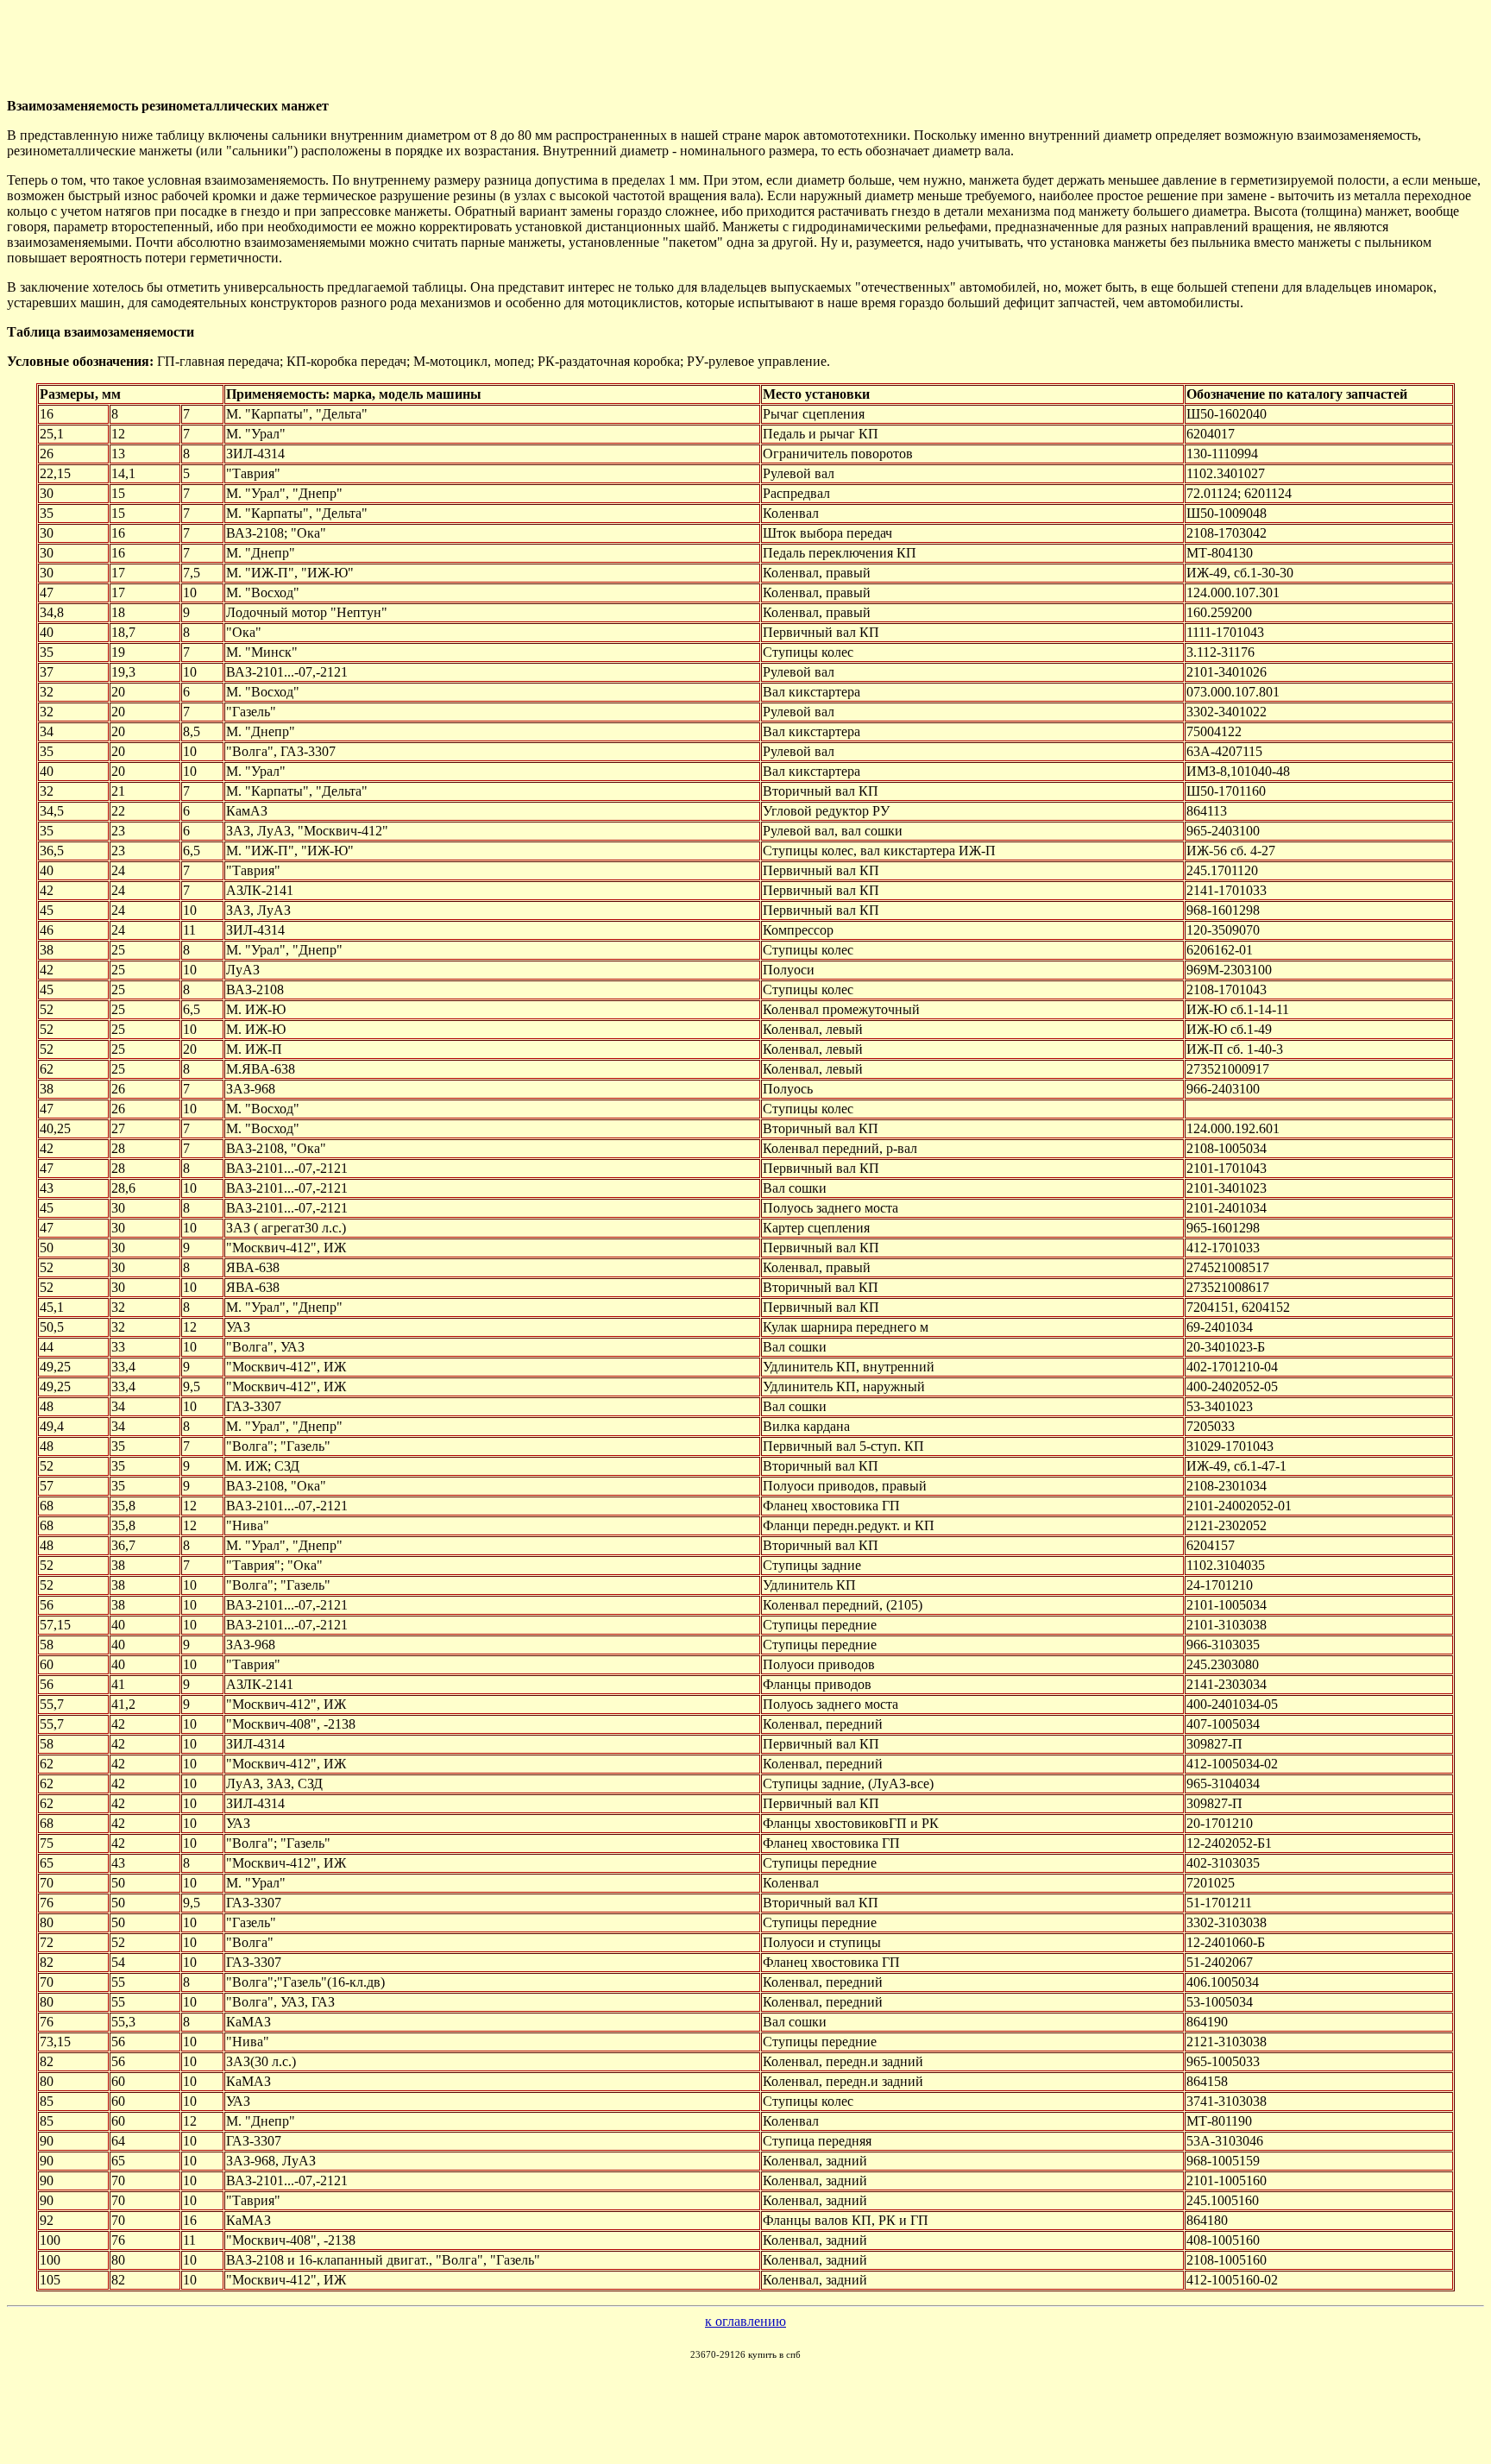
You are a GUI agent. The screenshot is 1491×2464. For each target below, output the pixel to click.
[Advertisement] (425, 46)
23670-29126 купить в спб (745, 2354)
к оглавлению (745, 2321)
